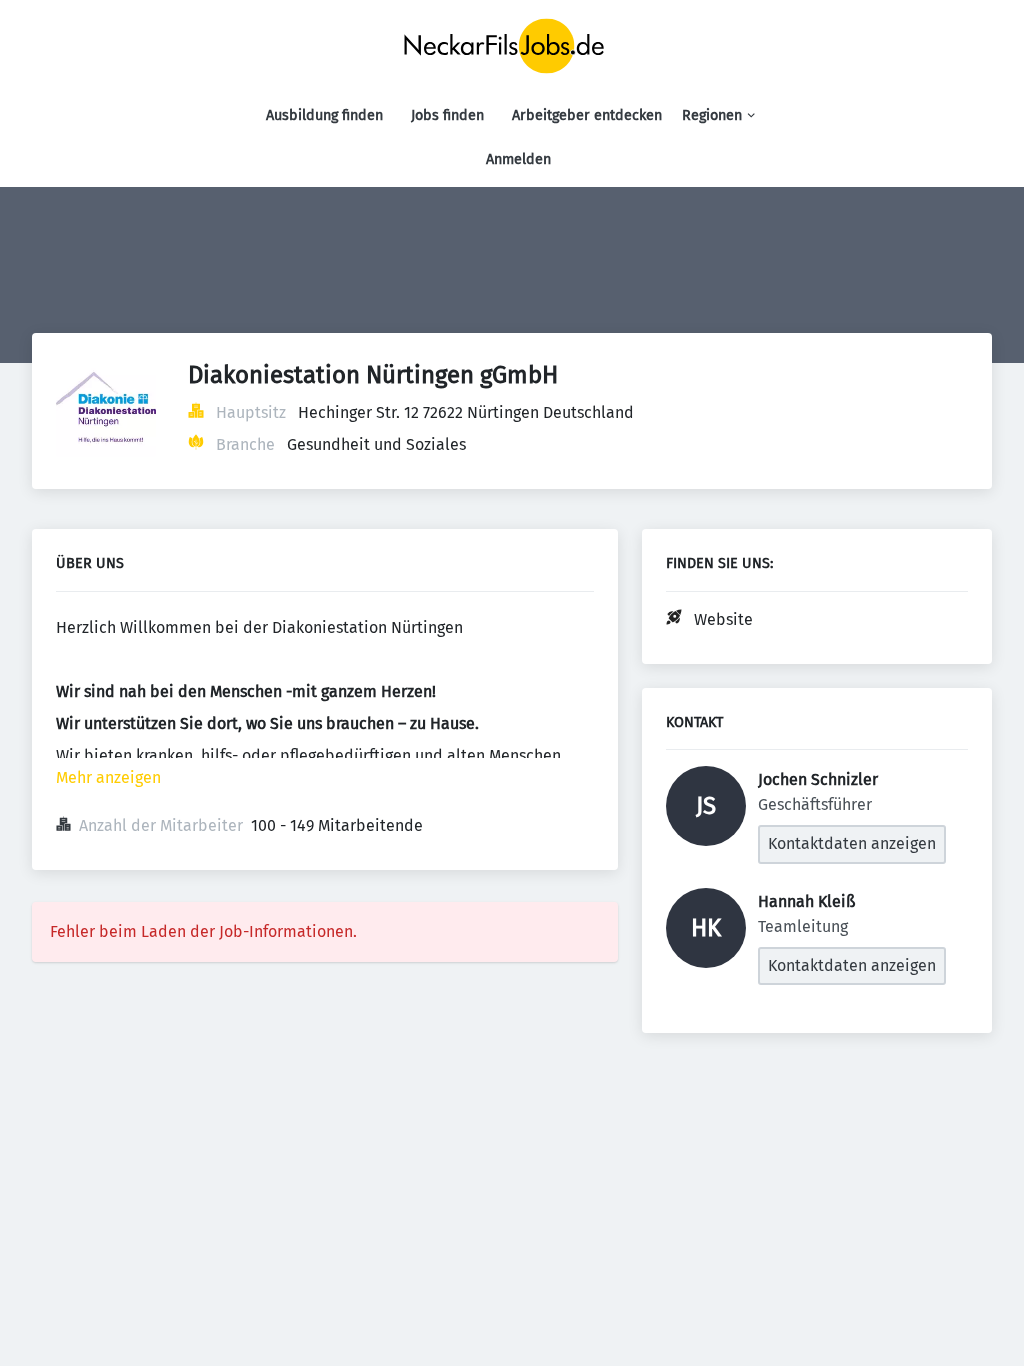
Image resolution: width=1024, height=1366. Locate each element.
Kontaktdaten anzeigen (852, 843)
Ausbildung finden (324, 115)
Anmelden (518, 159)
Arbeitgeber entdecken (587, 115)
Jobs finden (447, 115)
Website (723, 619)
